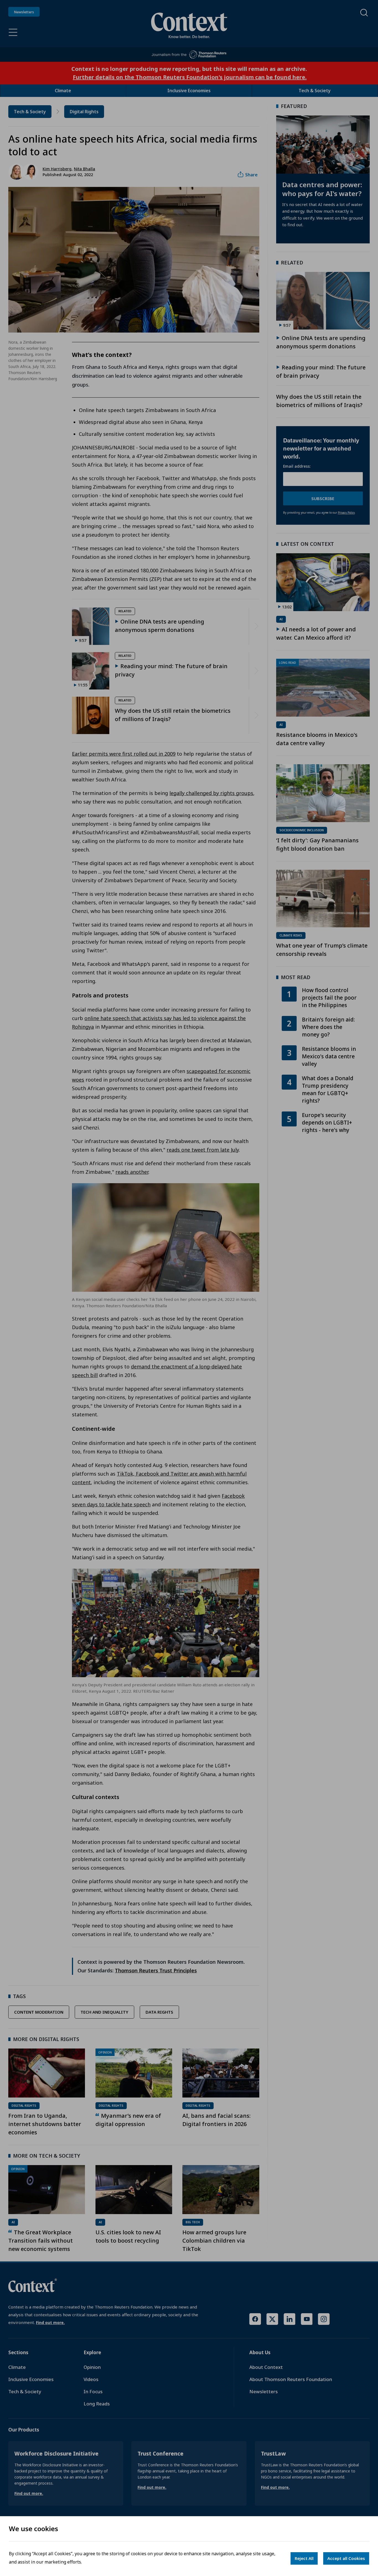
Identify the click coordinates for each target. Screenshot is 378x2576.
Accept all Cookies (346, 2558)
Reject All (304, 2558)
